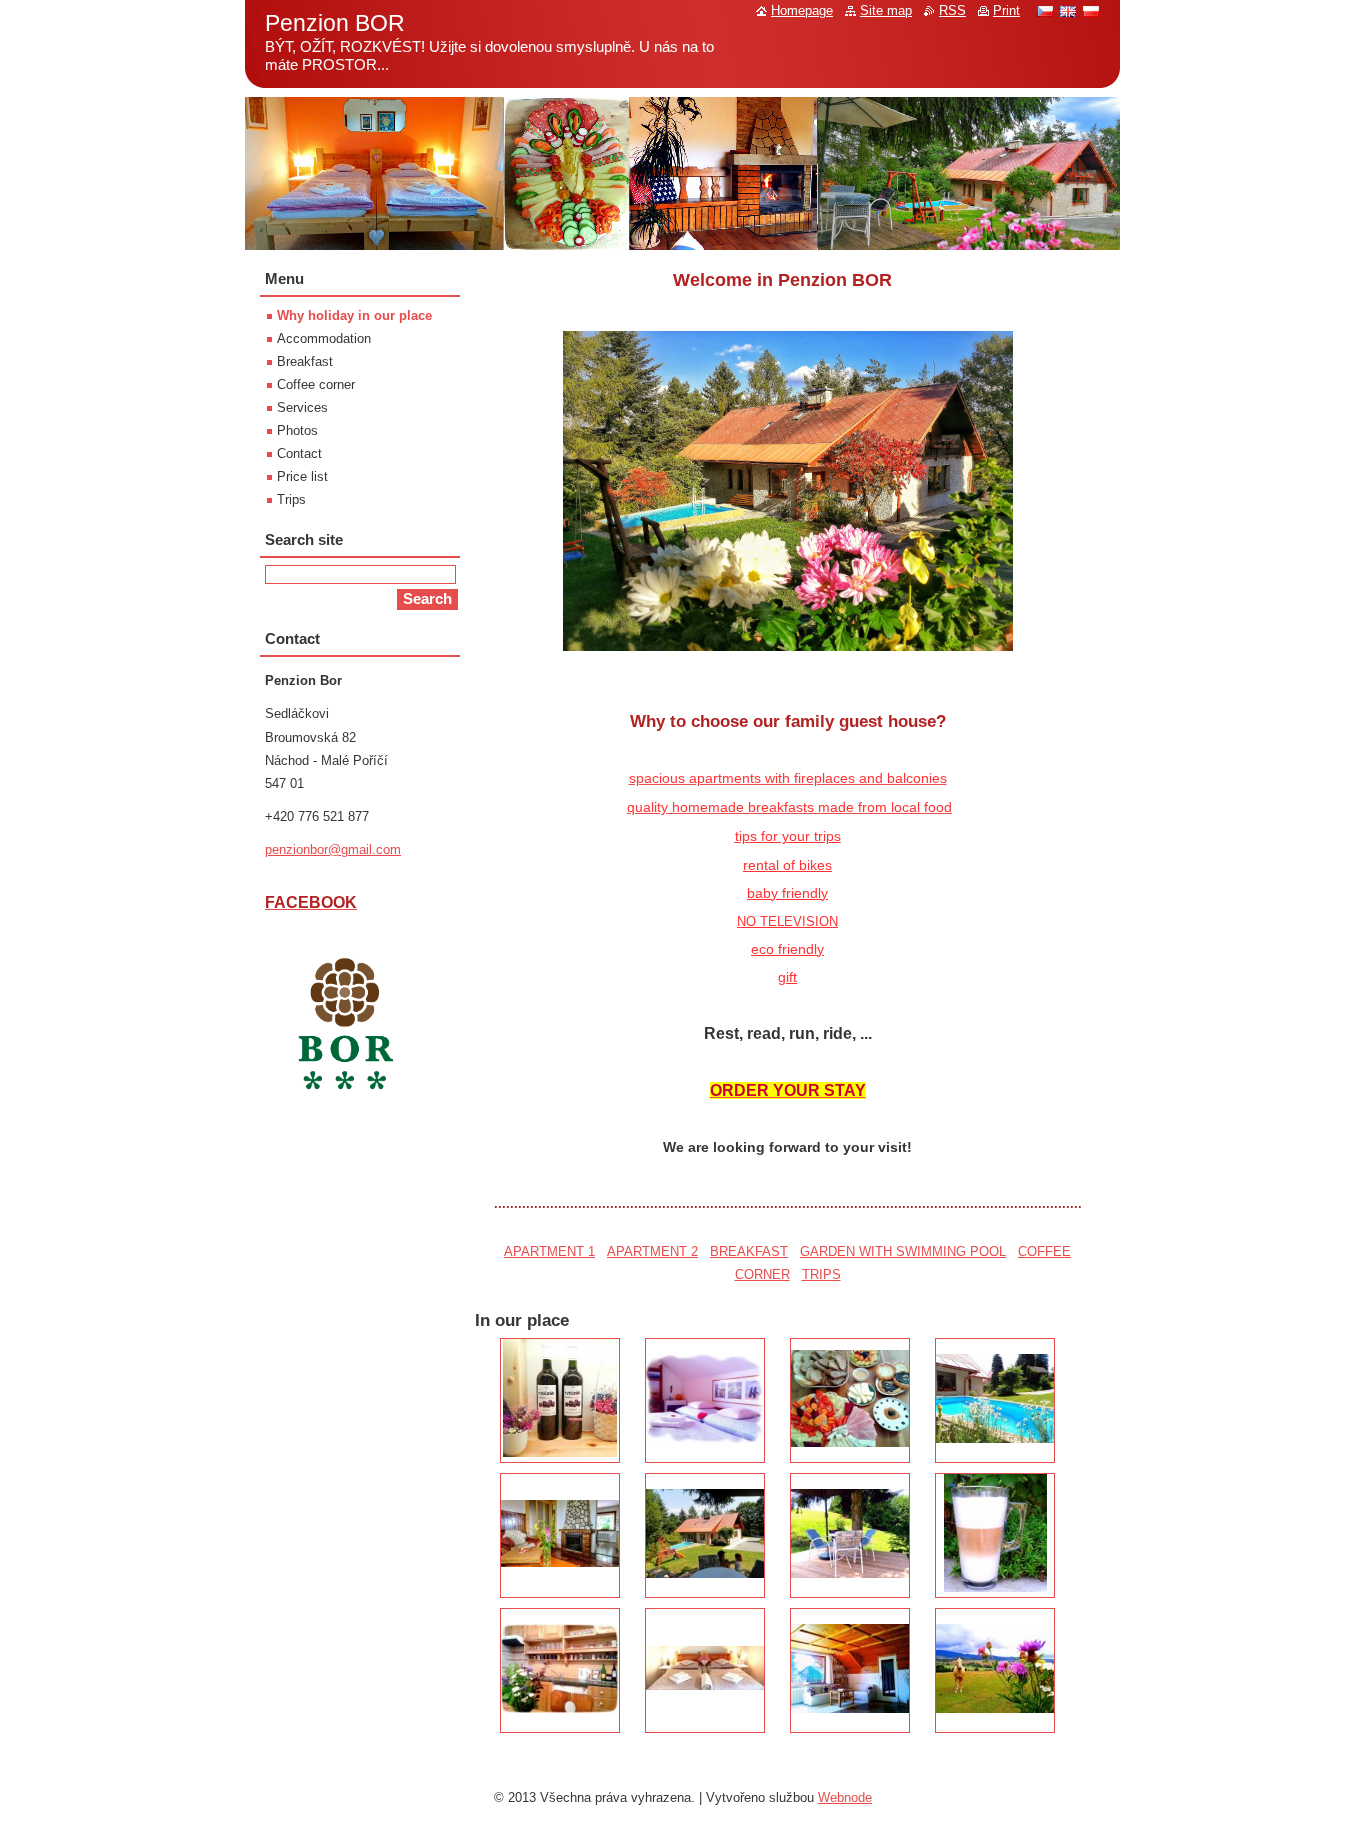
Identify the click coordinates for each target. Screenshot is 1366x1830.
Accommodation (324, 338)
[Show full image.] (560, 1400)
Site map (886, 10)
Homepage (802, 10)
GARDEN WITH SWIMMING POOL (903, 1251)
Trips (291, 499)
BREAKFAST (749, 1251)
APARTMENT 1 (549, 1251)
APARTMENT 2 (652, 1251)
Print (1006, 10)
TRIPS (821, 1274)
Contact (299, 453)
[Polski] (1091, 11)
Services (302, 407)
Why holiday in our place (354, 315)
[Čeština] (1045, 11)
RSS (952, 10)
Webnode (845, 1797)
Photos (297, 430)
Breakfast (305, 361)
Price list (302, 476)
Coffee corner (316, 384)
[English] (1068, 11)
